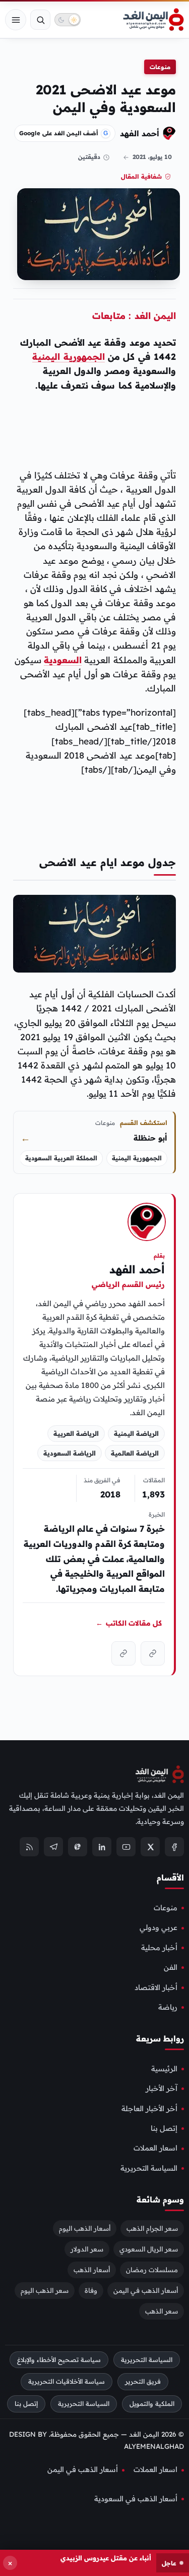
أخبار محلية (159, 1948)
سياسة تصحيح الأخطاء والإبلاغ (59, 2360)
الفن (171, 1968)
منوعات (160, 67)
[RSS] (29, 1847)
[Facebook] (174, 1847)
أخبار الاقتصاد (156, 1988)
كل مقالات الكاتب (129, 1623)
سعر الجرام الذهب (152, 2228)
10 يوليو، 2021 (152, 157)
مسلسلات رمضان (152, 2270)
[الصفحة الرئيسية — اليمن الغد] (153, 20)
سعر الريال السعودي (149, 2249)
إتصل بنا (164, 2128)
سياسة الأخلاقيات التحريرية (67, 2382)
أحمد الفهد (140, 133)
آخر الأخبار (162, 2089)
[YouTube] (126, 1847)
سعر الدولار (87, 2249)
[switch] (68, 20)
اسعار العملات (155, 2149)
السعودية (63, 660)
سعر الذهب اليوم (45, 2290)
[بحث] (40, 20)
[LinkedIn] (102, 1847)
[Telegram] (53, 1847)
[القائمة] (16, 20)
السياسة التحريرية (149, 2168)
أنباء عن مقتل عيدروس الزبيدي (106, 2558)
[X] (150, 1847)
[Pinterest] (78, 1847)
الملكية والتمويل (152, 2404)
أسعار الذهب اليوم (85, 2228)
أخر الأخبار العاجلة (149, 2109)
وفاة (91, 2290)
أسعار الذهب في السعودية (136, 2499)
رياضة (168, 2007)
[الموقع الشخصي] (123, 1653)
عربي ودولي (159, 1928)
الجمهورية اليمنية (68, 356)
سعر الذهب (162, 2311)
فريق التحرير (143, 2382)
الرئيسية (164, 2069)
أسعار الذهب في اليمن (146, 2290)
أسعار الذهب (92, 2270)
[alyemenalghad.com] (153, 1653)
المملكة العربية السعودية (61, 1158)
